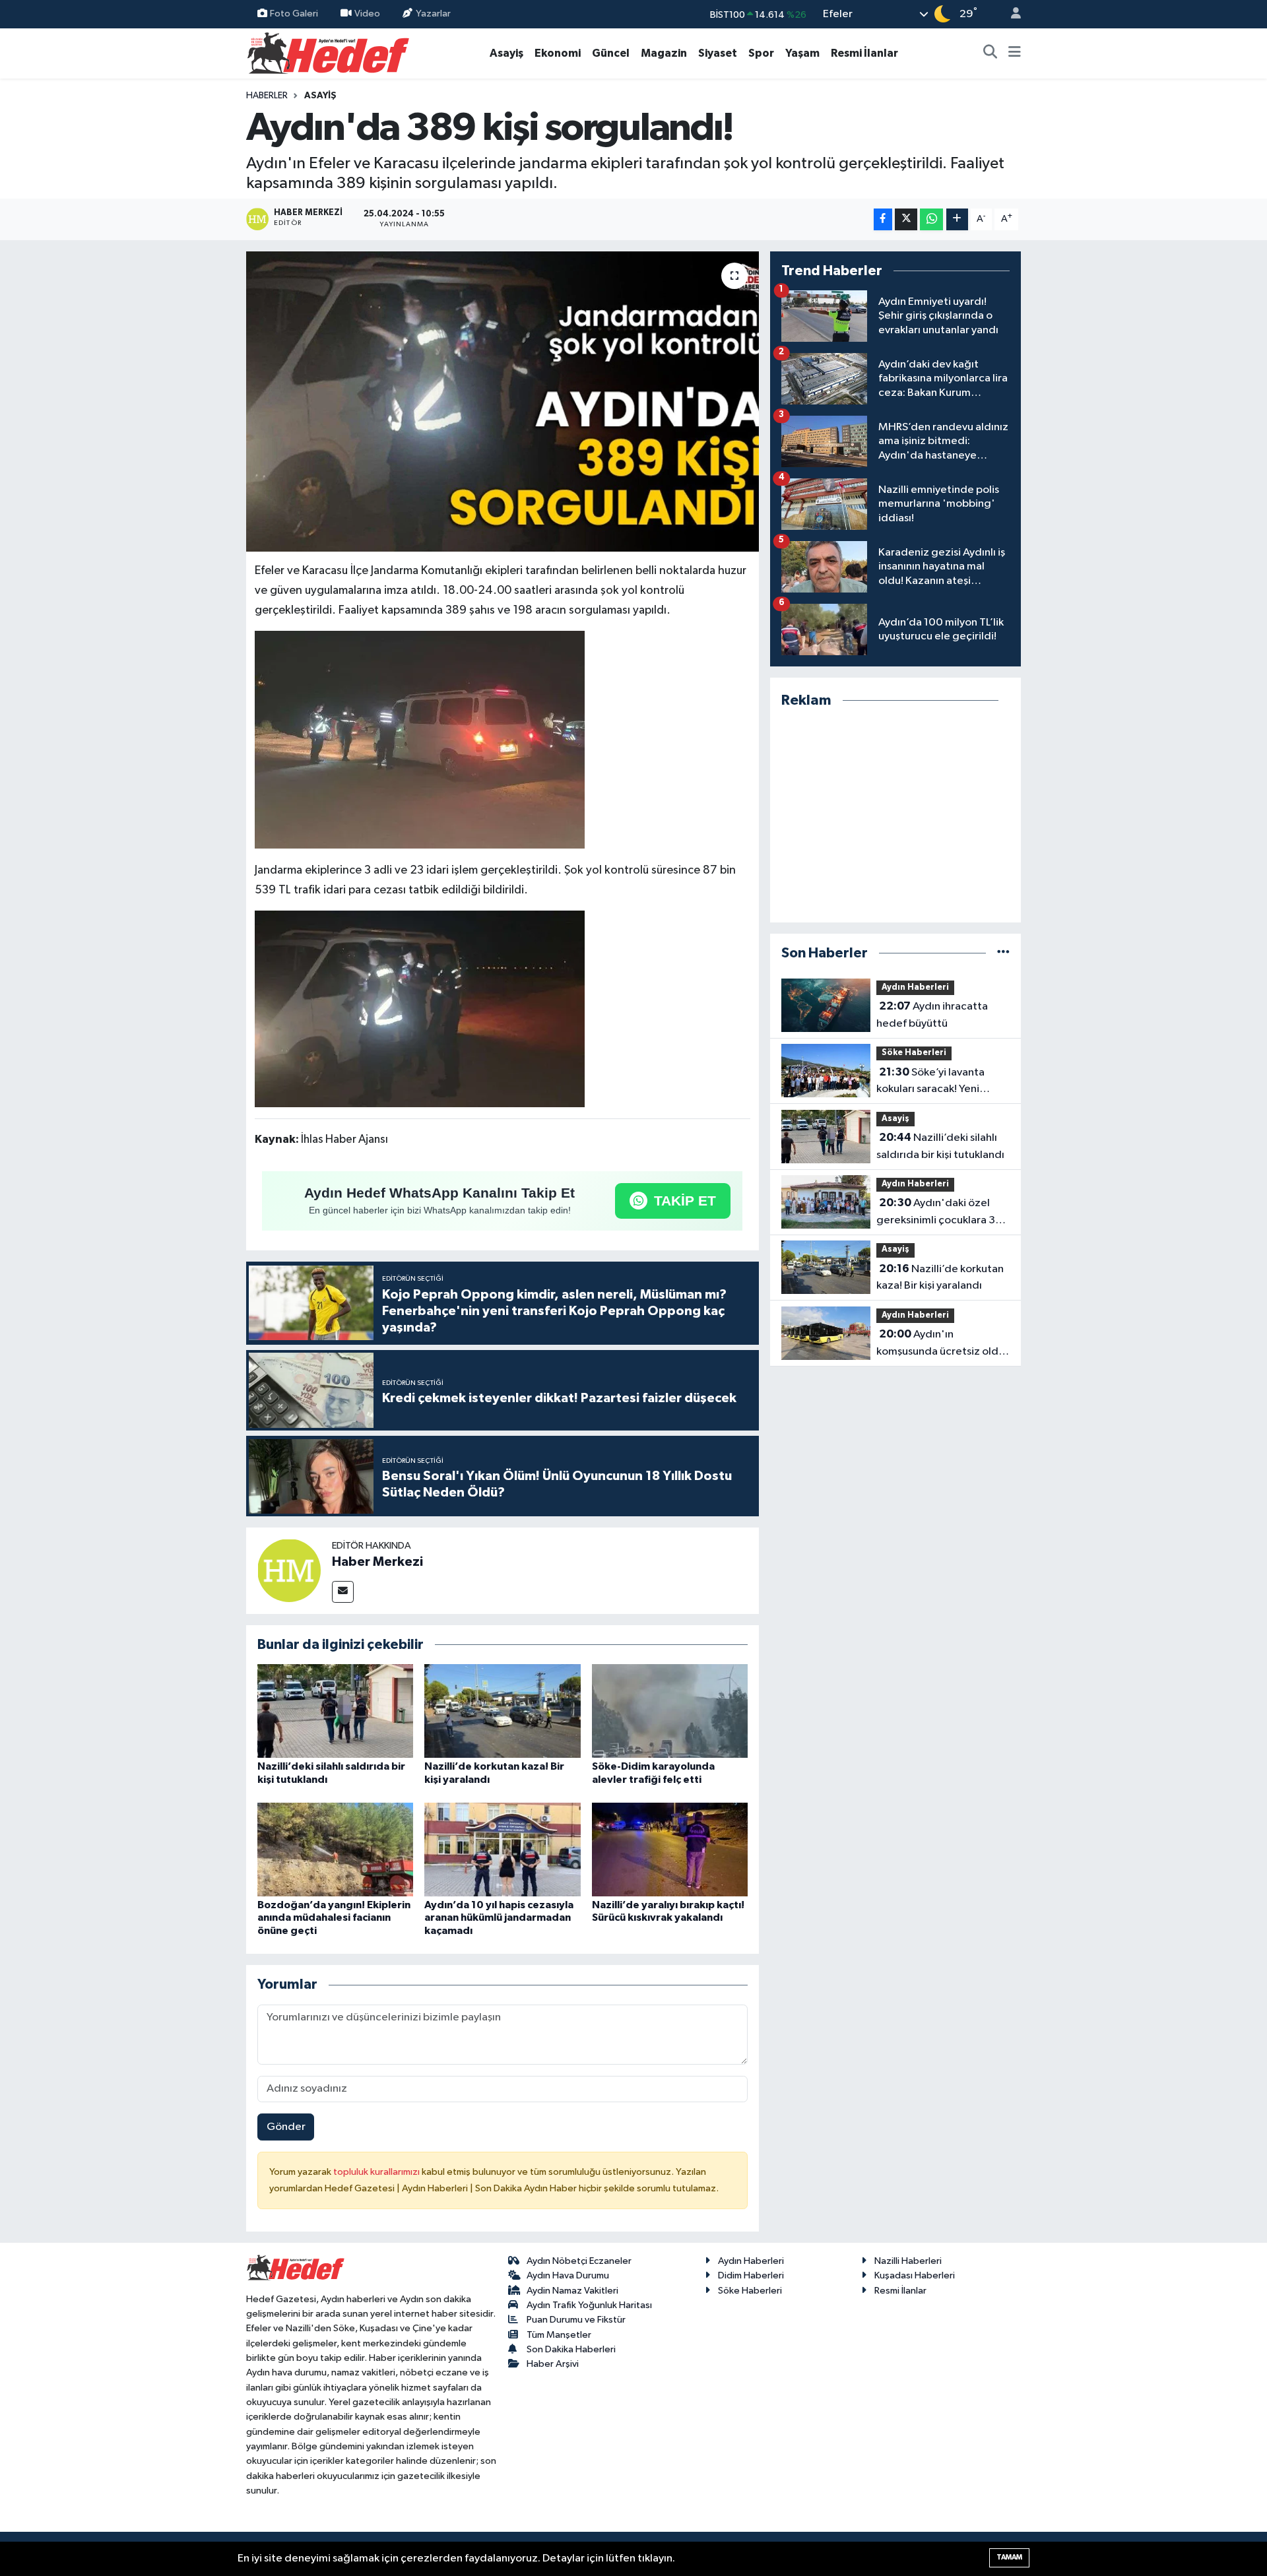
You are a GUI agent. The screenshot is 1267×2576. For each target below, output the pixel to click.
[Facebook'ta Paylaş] (883, 219)
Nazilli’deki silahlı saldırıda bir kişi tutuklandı (940, 1146)
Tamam (1009, 2557)
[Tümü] (1003, 953)
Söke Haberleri (914, 1053)
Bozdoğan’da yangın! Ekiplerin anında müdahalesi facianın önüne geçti (334, 1917)
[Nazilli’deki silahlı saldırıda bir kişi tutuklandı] (335, 1711)
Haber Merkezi (377, 1562)
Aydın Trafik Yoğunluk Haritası (589, 2305)
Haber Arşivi (553, 2364)
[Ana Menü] (1015, 53)
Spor (761, 53)
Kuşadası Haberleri (915, 2275)
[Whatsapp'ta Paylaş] (931, 219)
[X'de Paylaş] (906, 219)
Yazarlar (433, 14)
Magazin (664, 53)
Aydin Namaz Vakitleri (572, 2291)
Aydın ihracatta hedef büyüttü (932, 1015)
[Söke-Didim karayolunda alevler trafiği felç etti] (670, 1711)
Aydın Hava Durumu (568, 2275)
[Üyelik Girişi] (1010, 14)
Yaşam (802, 53)
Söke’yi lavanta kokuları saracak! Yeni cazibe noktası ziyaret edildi (930, 1082)
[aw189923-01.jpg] (420, 739)
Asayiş (506, 53)
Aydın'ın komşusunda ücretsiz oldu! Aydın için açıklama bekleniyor (942, 1344)
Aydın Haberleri (915, 987)
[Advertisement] (895, 816)
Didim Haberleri (751, 2275)
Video (367, 14)
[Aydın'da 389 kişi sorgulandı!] (503, 402)
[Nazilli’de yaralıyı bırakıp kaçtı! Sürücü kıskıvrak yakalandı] (670, 1849)
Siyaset (718, 53)
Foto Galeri (294, 14)
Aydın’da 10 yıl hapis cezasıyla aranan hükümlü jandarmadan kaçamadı (499, 1917)
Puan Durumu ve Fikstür (576, 2320)
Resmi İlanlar (864, 53)
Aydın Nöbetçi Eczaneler (579, 2261)
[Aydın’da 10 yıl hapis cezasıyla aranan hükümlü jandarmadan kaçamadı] (502, 1849)
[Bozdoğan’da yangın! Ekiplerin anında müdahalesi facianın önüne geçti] (335, 1849)
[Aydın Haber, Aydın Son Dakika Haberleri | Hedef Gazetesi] (328, 52)
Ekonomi (558, 53)
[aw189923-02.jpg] (420, 1008)
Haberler (267, 96)
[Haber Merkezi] (289, 1570)
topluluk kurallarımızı (377, 2172)
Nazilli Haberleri (908, 2261)
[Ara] (991, 53)
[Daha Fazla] (957, 219)
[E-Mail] (343, 1592)
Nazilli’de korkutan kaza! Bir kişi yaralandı (940, 1277)
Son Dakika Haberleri (571, 2349)
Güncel (611, 53)
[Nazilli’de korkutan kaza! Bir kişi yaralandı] (502, 1711)
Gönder (286, 2127)
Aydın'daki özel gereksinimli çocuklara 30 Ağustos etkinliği (939, 1213)
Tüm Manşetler (559, 2335)
